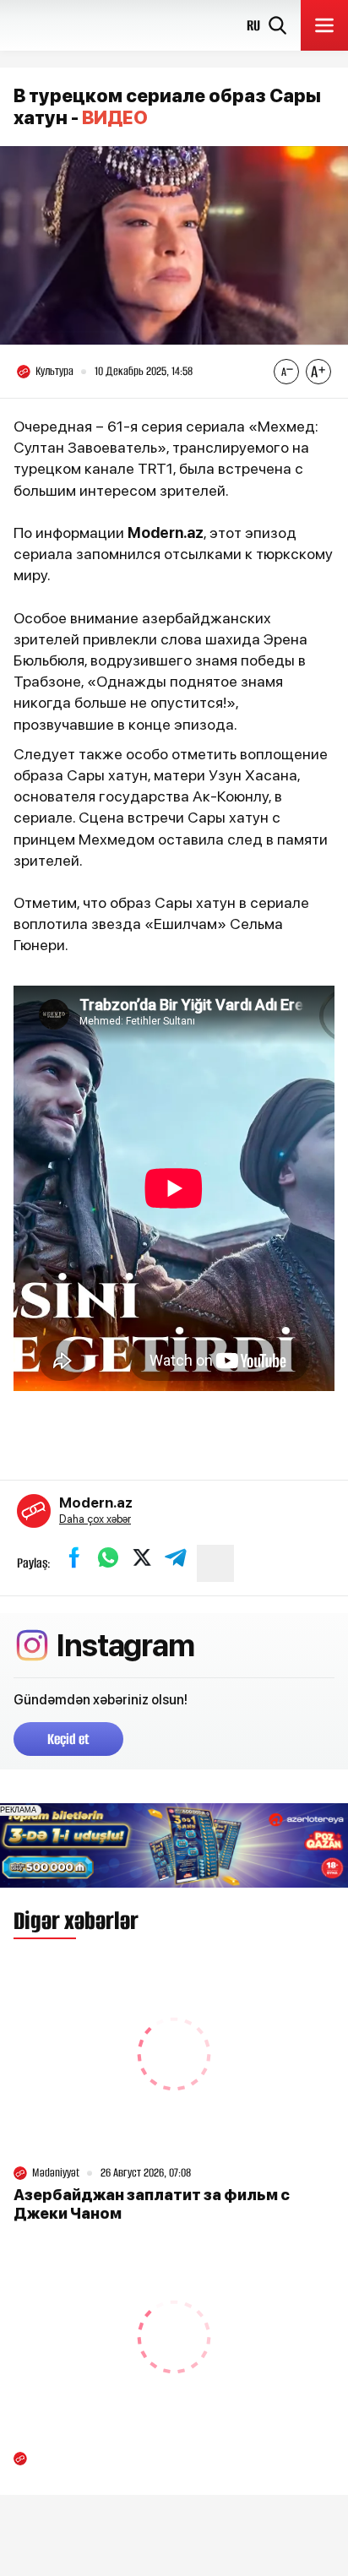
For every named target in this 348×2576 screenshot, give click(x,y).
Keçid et (68, 1739)
